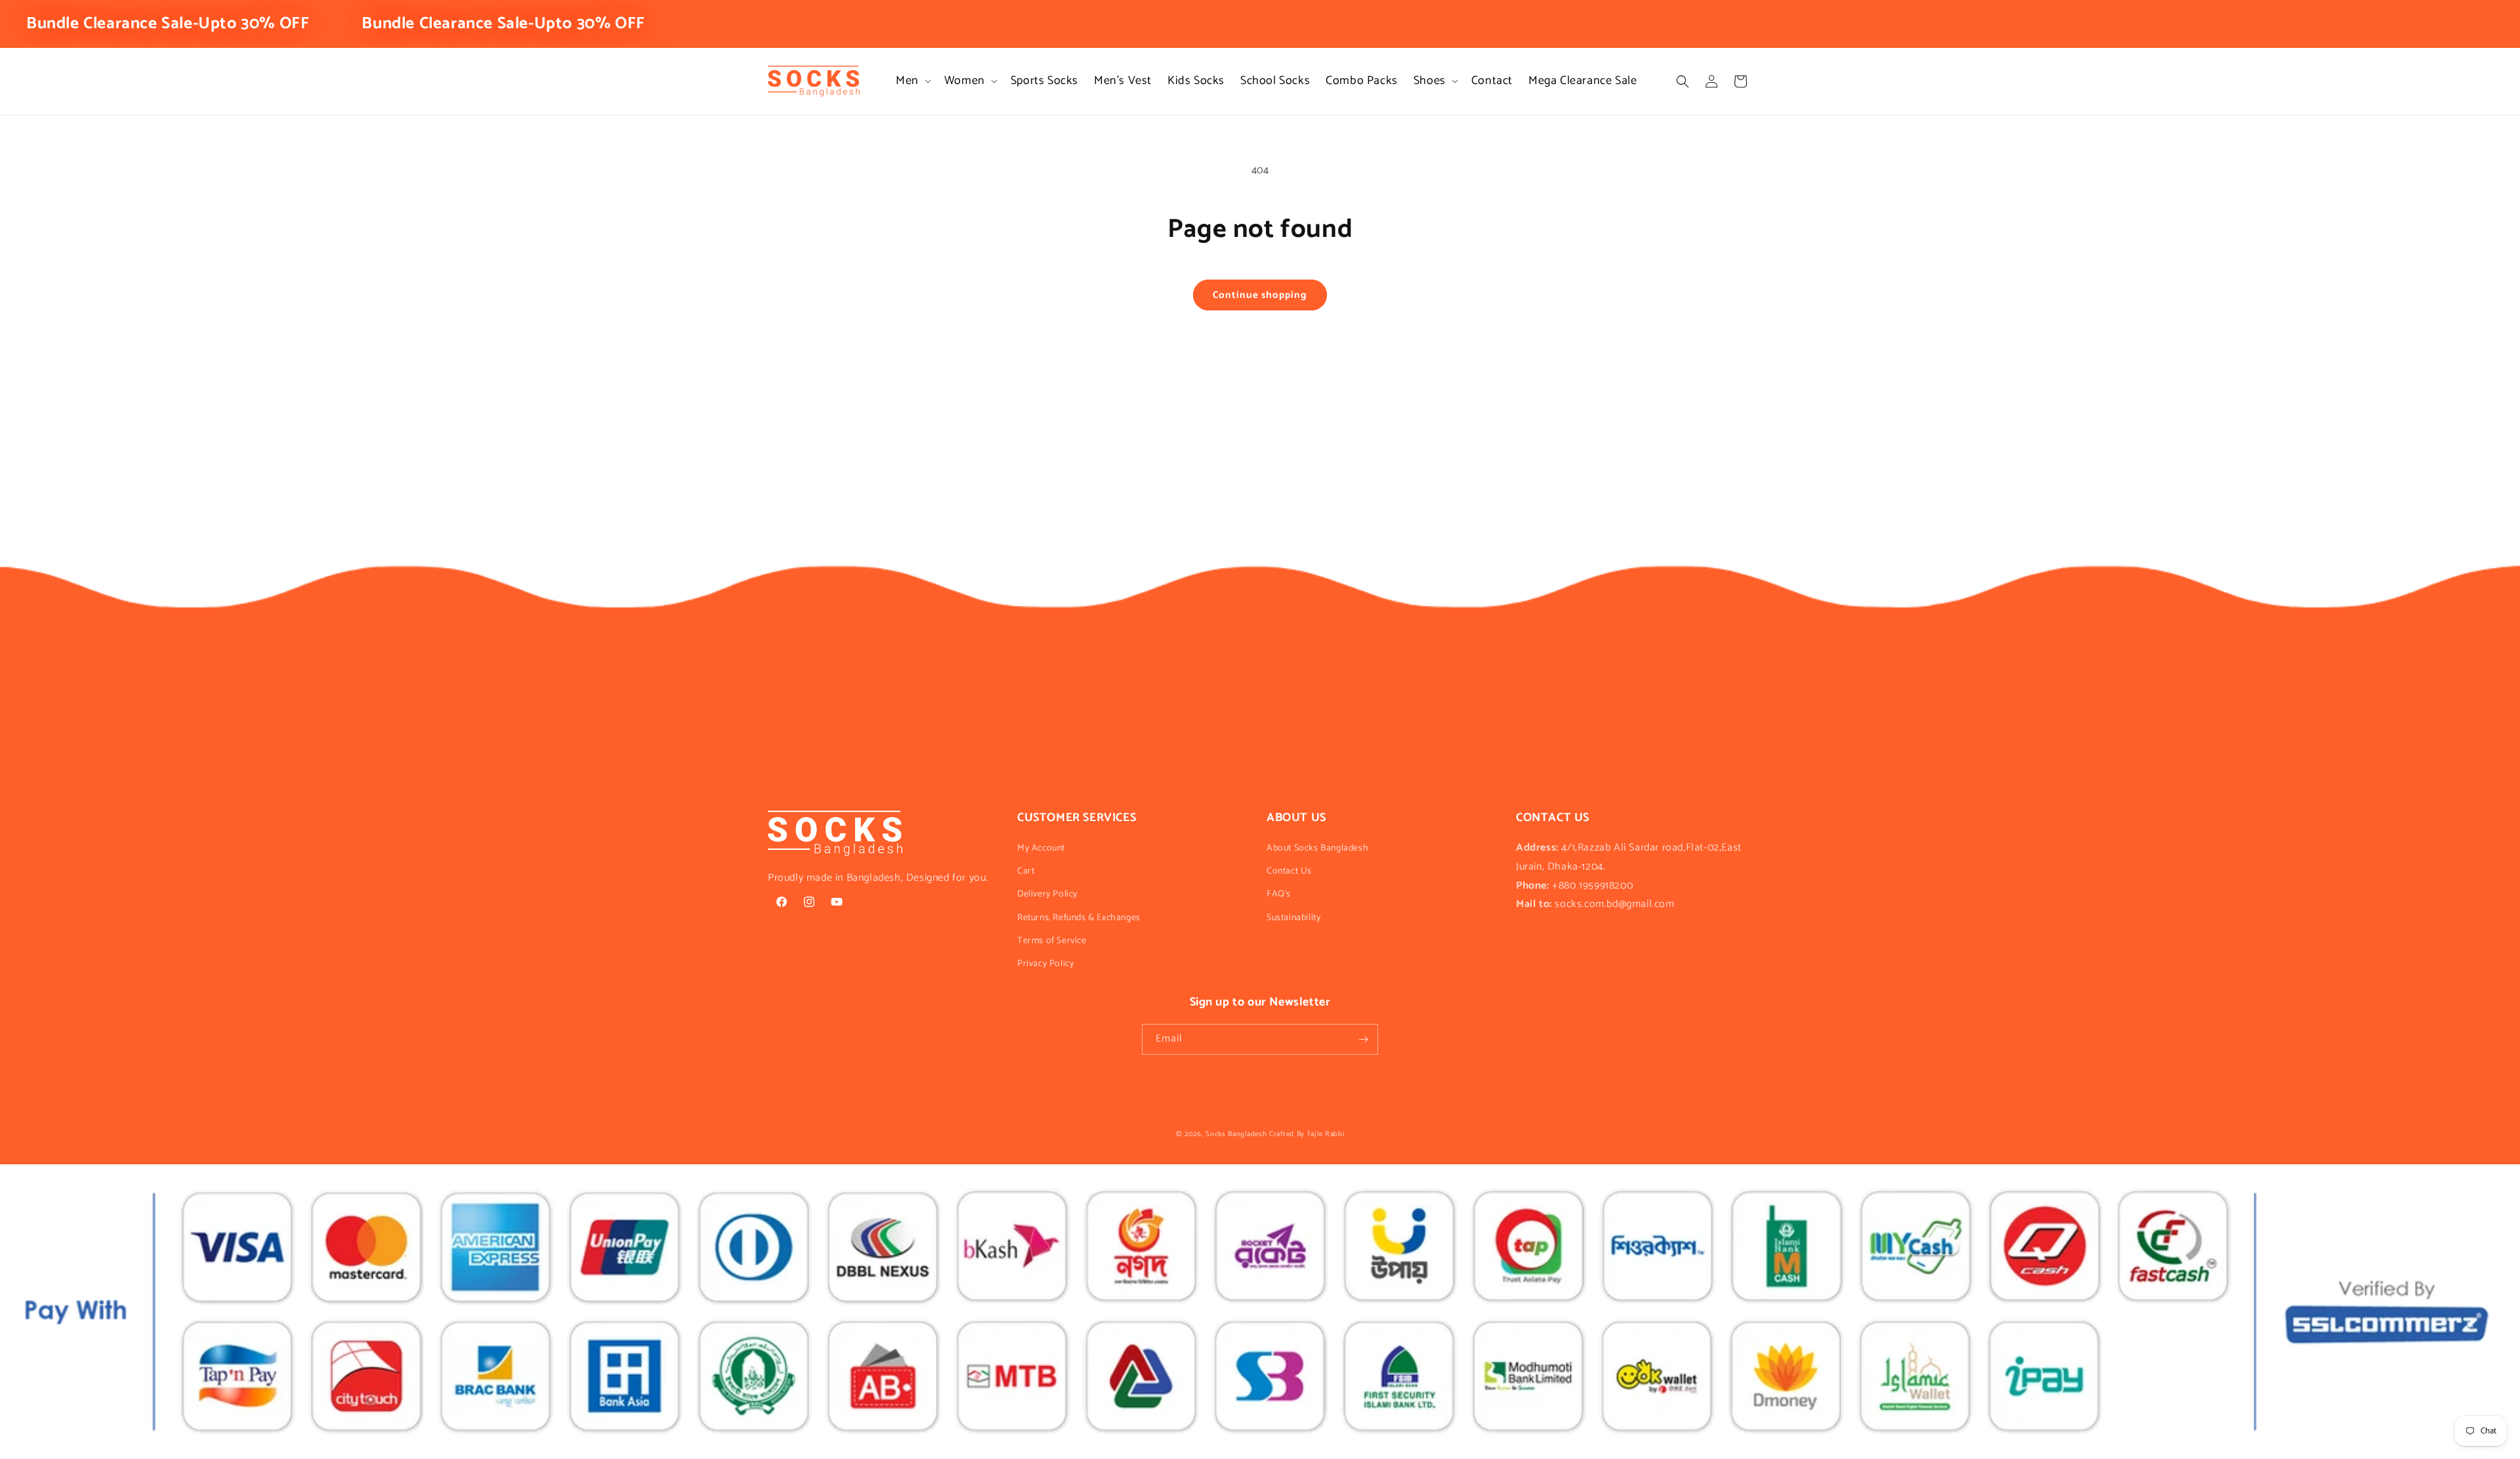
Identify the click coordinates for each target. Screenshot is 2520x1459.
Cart (1026, 871)
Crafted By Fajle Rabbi (1307, 1134)
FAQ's (1279, 894)
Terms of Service (1052, 941)
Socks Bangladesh (1236, 1134)
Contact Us (1289, 871)
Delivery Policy (1047, 894)
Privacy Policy (1045, 964)
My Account (1041, 848)
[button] (912, 81)
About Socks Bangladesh (1317, 848)
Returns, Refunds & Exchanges (1079, 918)
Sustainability (1293, 918)
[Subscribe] (1363, 1039)
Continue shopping (1260, 295)
